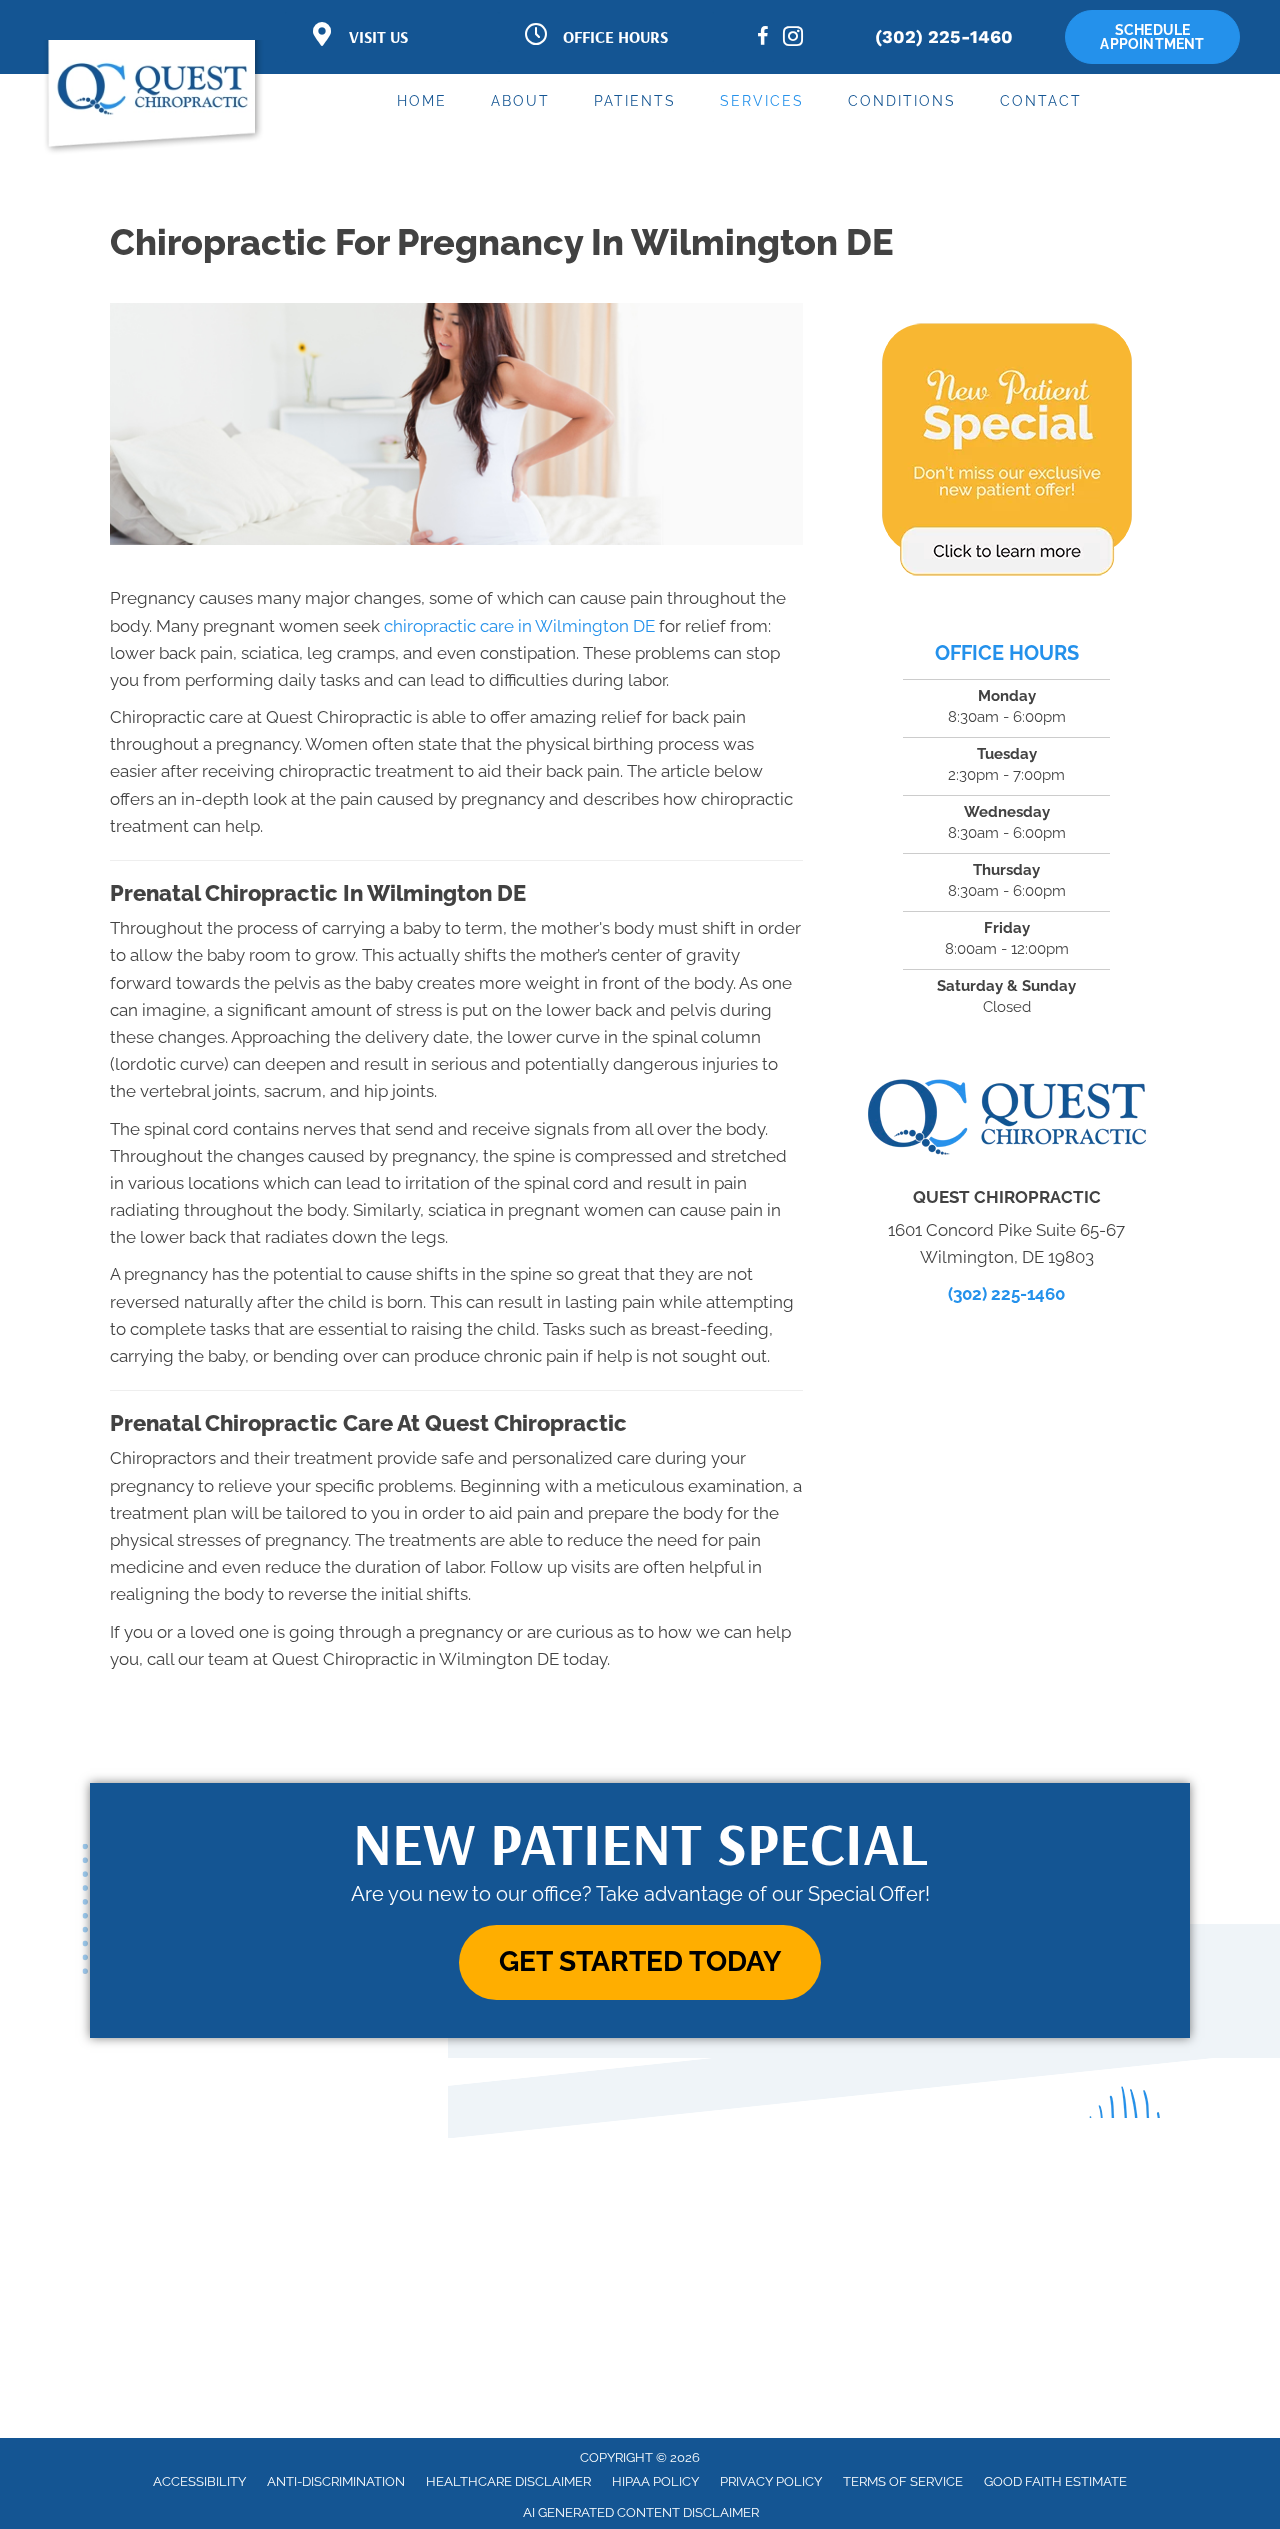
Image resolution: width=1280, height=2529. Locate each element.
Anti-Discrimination (336, 2481)
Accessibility (199, 2481)
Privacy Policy (771, 2481)
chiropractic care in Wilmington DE (519, 626)
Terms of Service (903, 2481)
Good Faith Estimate (1055, 2481)
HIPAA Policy (655, 2481)
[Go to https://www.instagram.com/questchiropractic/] (793, 39)
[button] (640, 1962)
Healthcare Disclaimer (508, 2481)
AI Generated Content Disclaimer (641, 2512)
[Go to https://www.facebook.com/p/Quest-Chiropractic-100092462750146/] (763, 39)
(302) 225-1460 (944, 36)
